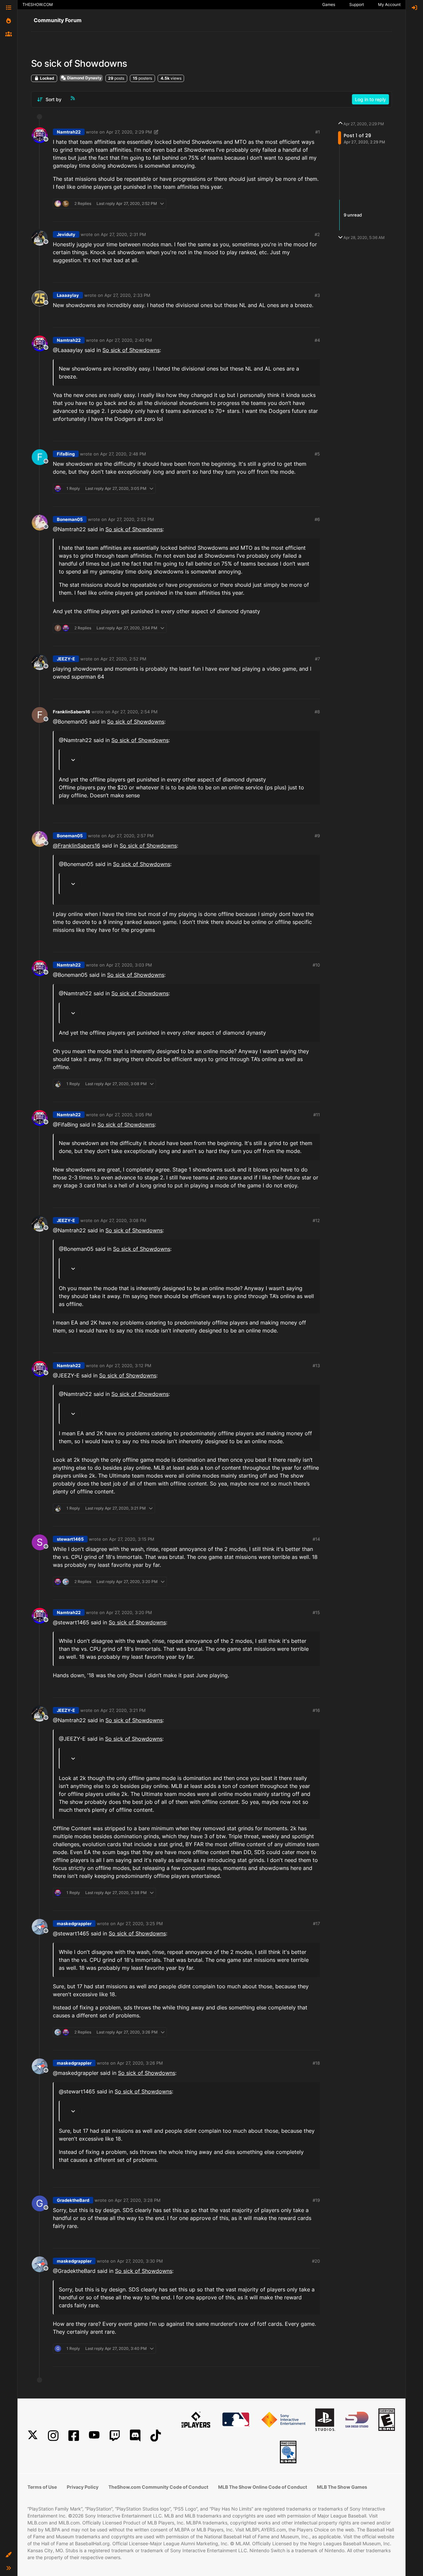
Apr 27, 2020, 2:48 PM (123, 454)
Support (357, 4)
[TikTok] (156, 2436)
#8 (317, 712)
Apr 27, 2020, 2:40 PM (129, 340)
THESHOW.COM (38, 4)
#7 (317, 659)
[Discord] (135, 2436)
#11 (317, 1115)
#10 (316, 965)
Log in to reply (370, 99)
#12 (316, 1220)
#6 (317, 519)
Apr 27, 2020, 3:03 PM (129, 965)
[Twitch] (115, 2436)
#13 (316, 1366)
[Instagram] (53, 2436)
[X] (33, 2436)
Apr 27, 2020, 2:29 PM (129, 132)
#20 (316, 2261)
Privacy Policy (83, 2487)
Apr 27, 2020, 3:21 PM (123, 1710)
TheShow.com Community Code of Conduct (158, 2487)
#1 (318, 132)
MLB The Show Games (342, 2487)
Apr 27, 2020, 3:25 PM (140, 1923)
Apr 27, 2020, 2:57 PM (131, 836)
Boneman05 (70, 519)
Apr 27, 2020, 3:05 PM (129, 1115)
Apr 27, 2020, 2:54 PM (135, 712)
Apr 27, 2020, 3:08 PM (123, 1220)
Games (329, 4)
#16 (316, 1710)
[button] (9, 2555)
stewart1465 (70, 1539)
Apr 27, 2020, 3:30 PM (140, 2261)
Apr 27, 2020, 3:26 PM (140, 2063)
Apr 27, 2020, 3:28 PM (138, 2200)
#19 (316, 2200)
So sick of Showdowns (131, 350)
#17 (316, 1923)
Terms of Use (42, 2487)
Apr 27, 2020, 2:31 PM (123, 234)
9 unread (353, 215)
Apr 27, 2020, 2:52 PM (131, 519)
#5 (317, 454)
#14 (316, 1539)
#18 (316, 2063)
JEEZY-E (66, 659)
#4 (317, 340)
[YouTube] (94, 2436)
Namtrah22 (69, 132)
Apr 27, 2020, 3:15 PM (132, 1539)
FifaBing (66, 454)
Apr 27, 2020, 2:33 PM (127, 295)
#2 (317, 234)
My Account (389, 4)
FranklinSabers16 (72, 712)
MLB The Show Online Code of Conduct (263, 2487)
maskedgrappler (74, 1923)
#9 (317, 836)
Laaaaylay (68, 295)
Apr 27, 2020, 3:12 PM (129, 1366)
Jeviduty (66, 234)
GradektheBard (73, 2200)
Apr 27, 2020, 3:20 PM (129, 1612)
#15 (316, 1612)
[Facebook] (74, 2436)
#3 (317, 295)
